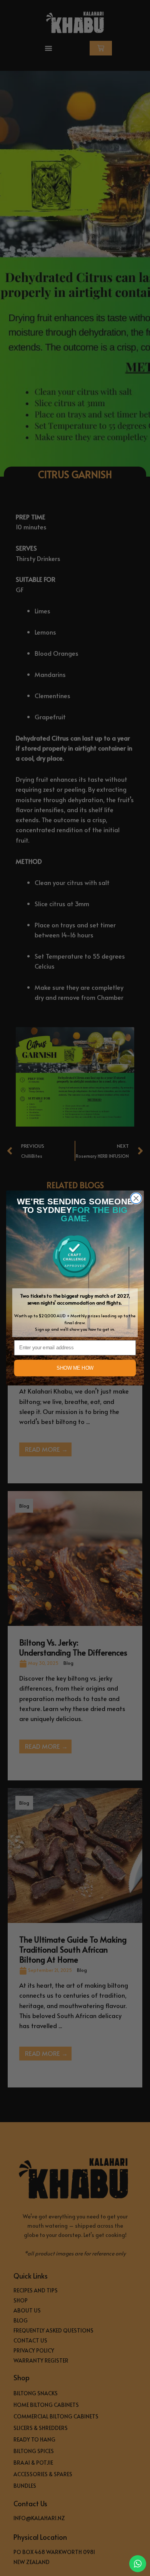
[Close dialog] (136, 1198)
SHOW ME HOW (75, 1368)
